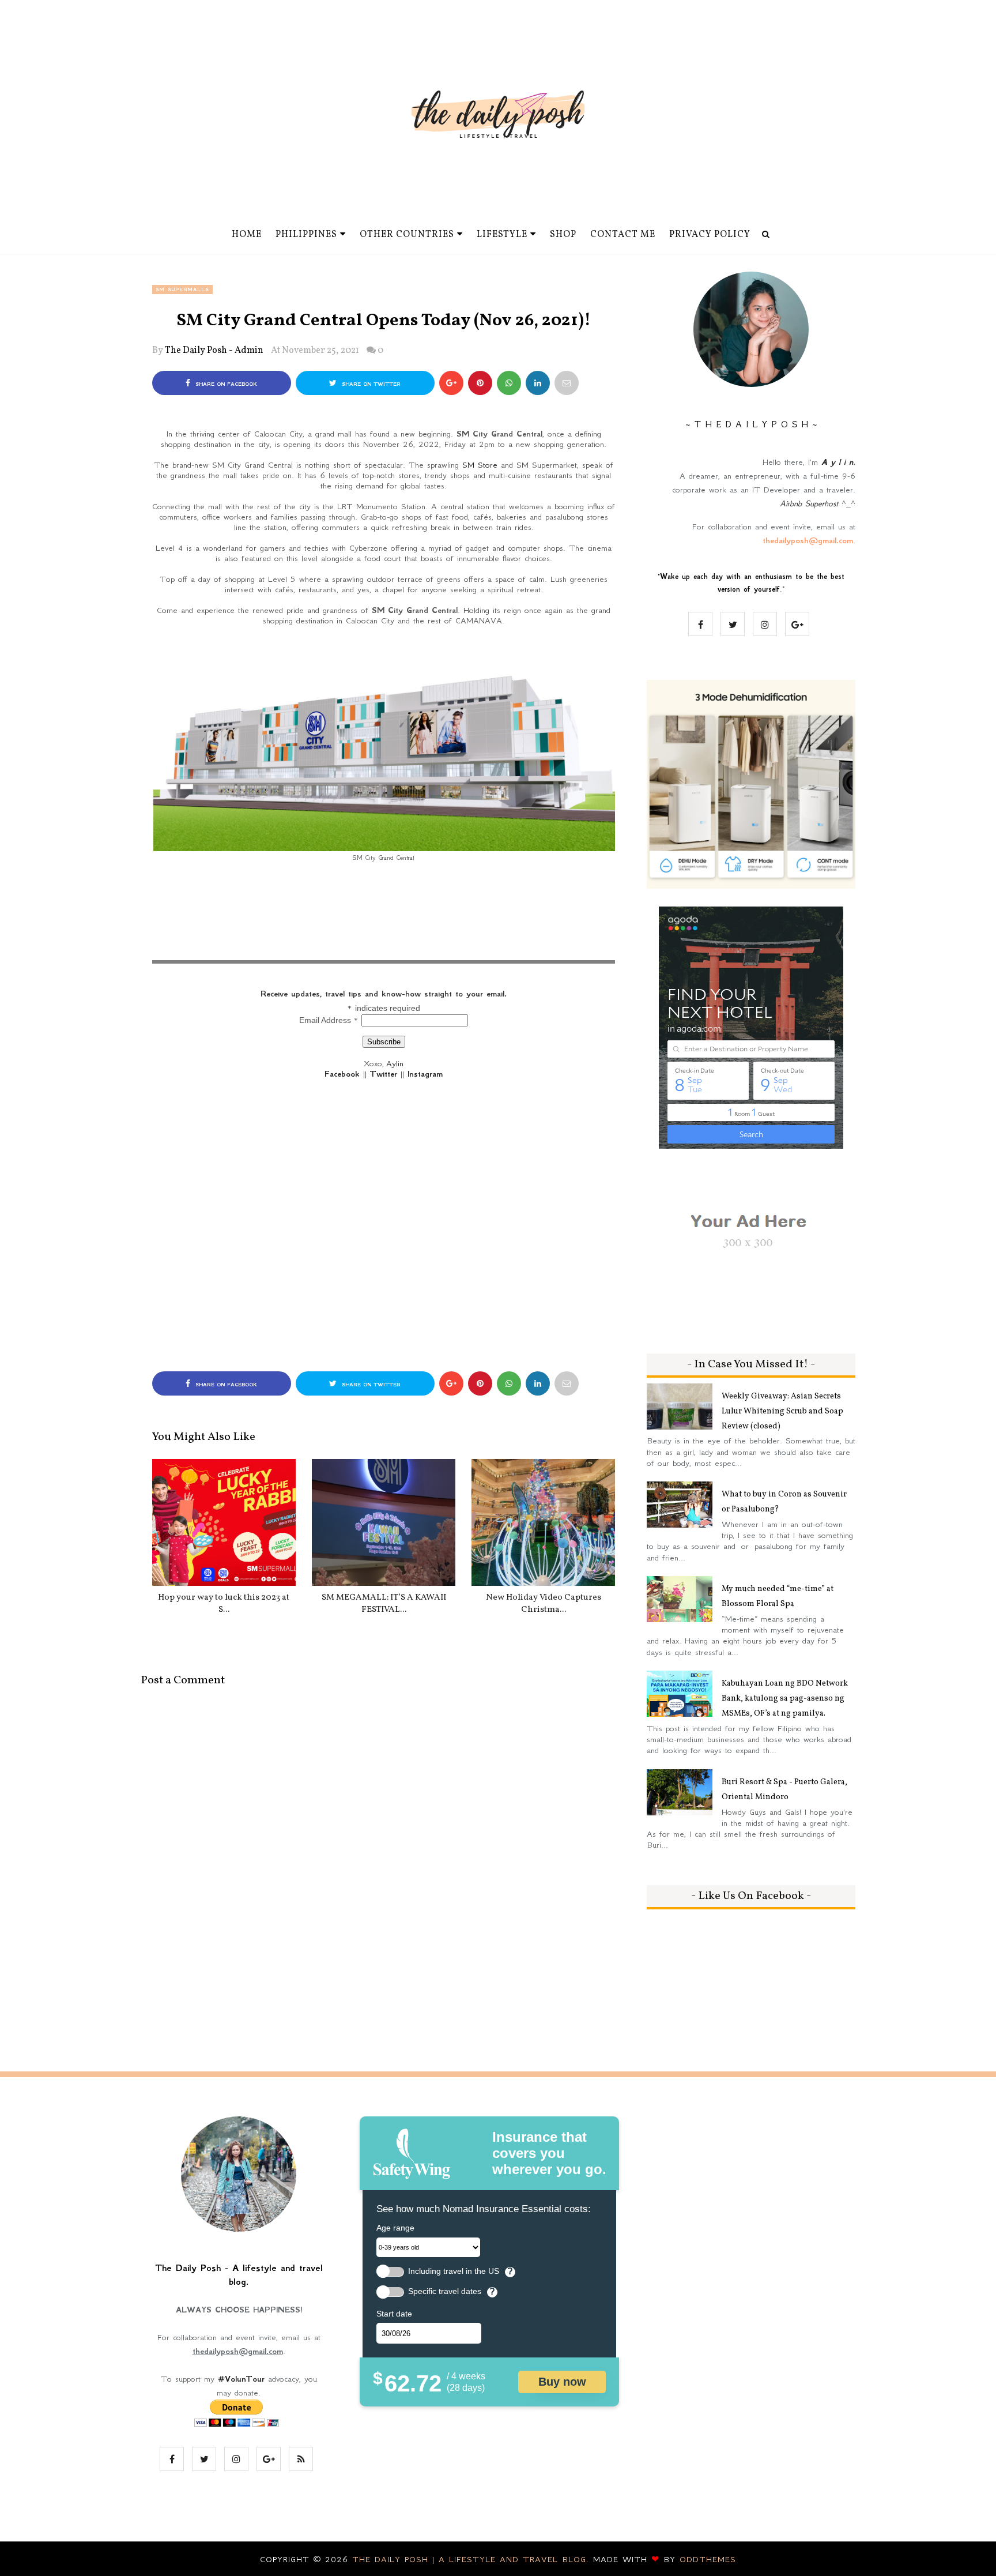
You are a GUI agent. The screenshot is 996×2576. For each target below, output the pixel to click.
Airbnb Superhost (809, 503)
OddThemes (708, 2559)
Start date (394, 2314)
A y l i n (837, 462)
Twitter (384, 1074)
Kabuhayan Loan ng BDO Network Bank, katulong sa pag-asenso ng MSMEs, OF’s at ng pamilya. (785, 1699)
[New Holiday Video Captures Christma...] (543, 1522)
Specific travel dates (445, 2291)
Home (247, 235)
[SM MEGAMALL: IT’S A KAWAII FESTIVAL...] (384, 1522)
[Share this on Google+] (451, 383)
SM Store (480, 465)
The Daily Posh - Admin (214, 351)
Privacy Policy (710, 235)
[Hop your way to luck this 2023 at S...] (224, 1522)
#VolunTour (241, 2379)
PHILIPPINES (306, 235)
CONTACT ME (623, 235)
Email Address (329, 1020)
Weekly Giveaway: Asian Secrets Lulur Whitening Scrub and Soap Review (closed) (782, 1411)
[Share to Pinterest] (567, 383)
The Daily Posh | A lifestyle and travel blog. (473, 2559)
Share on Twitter (370, 384)
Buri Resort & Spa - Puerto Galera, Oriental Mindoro (784, 1790)
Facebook (342, 1074)
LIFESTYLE (502, 235)
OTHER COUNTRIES (407, 235)
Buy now (562, 2382)
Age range (395, 2228)
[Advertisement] (384, 924)
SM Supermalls (182, 289)
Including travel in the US (454, 2271)
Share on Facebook (225, 384)
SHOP (563, 235)
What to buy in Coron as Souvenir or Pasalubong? (784, 1502)
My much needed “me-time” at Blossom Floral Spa (778, 1597)
